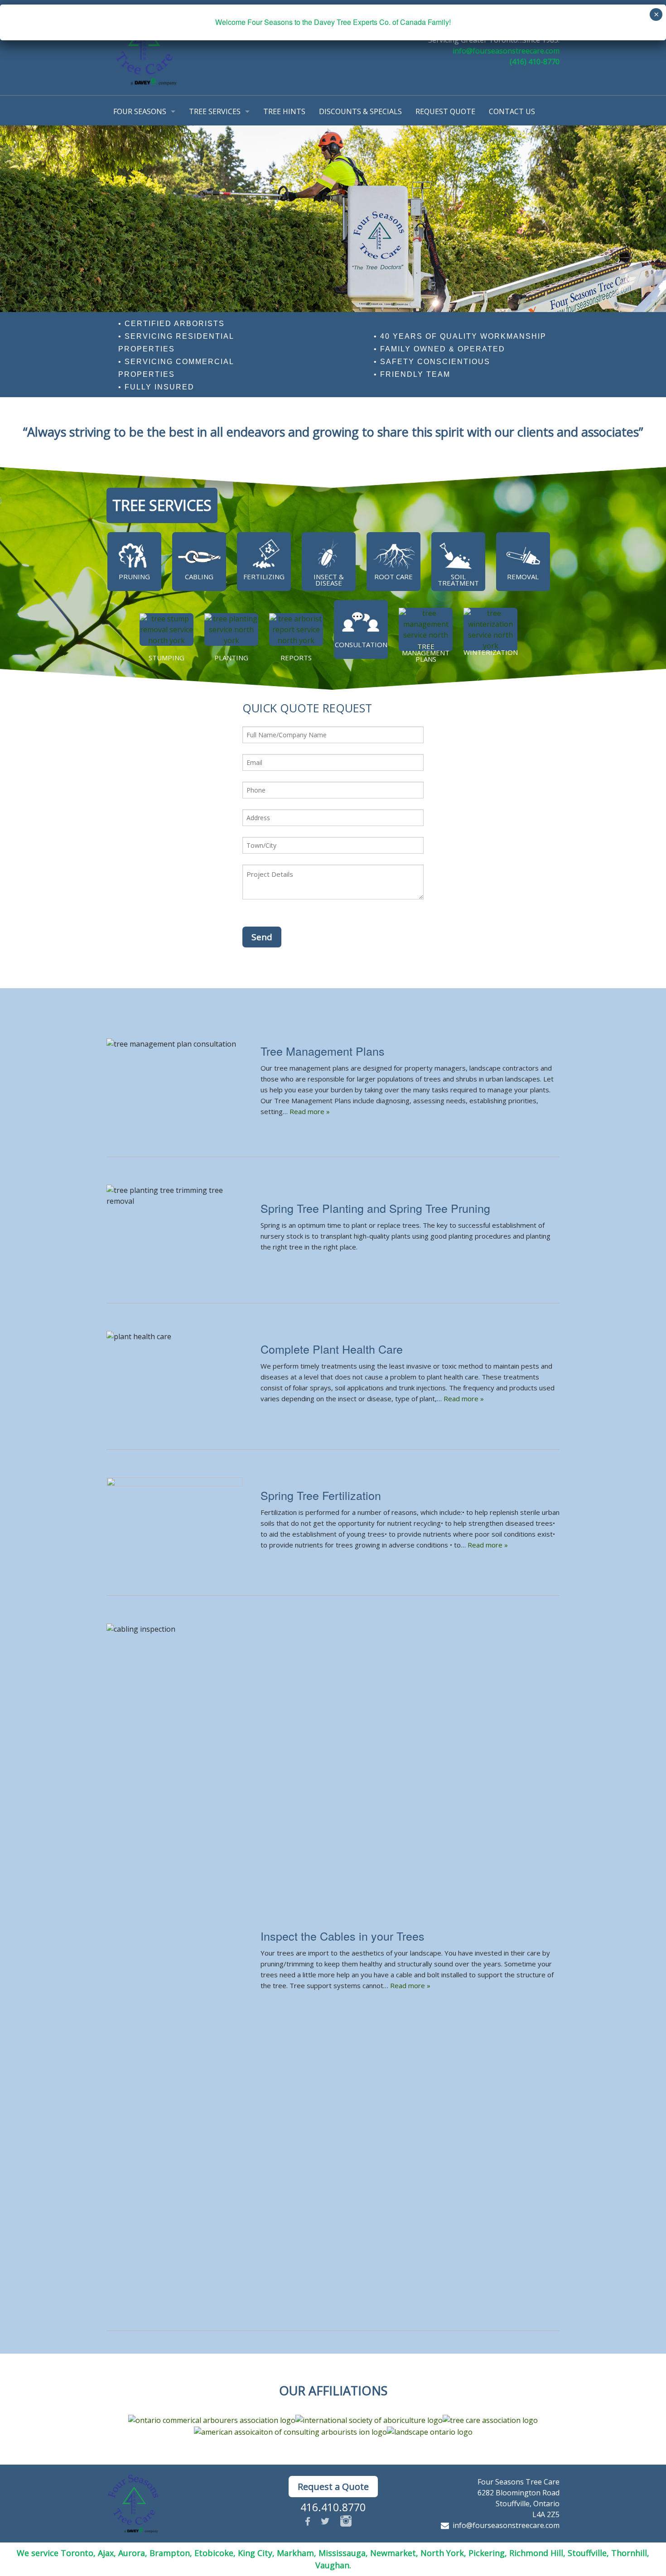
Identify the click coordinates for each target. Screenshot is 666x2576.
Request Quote (445, 111)
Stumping (166, 658)
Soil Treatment (458, 580)
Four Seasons (140, 111)
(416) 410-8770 (535, 62)
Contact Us (512, 111)
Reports (296, 658)
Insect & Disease (329, 580)
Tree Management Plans (426, 653)
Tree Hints (284, 111)
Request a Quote (333, 2487)
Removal (523, 577)
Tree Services (215, 111)
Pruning (134, 577)
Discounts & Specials (360, 111)
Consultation (361, 644)
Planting (231, 658)
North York (442, 2553)
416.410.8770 (333, 2507)
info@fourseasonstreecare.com (506, 51)
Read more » (310, 1111)
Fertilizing (264, 577)
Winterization (490, 652)
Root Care (393, 577)
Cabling (199, 577)
